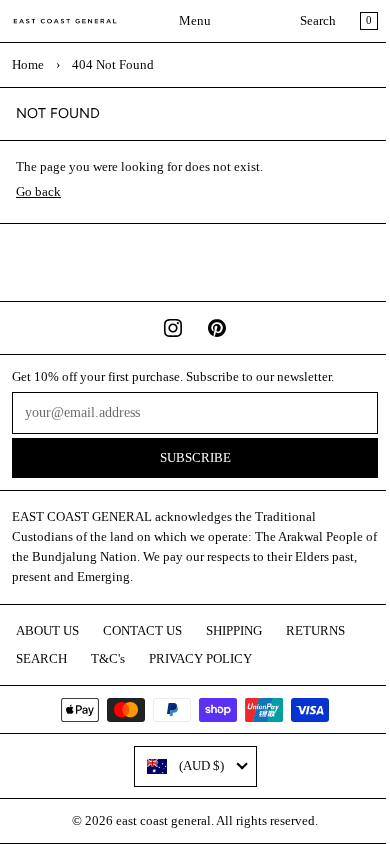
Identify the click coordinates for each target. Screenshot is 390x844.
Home (28, 65)
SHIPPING (234, 631)
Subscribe (195, 458)
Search (318, 21)
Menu (195, 21)
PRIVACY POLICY (200, 659)
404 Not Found (113, 65)
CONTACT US (142, 631)
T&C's (108, 659)
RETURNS (315, 631)
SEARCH (41, 659)
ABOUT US (47, 631)
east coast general (163, 821)
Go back (38, 192)
